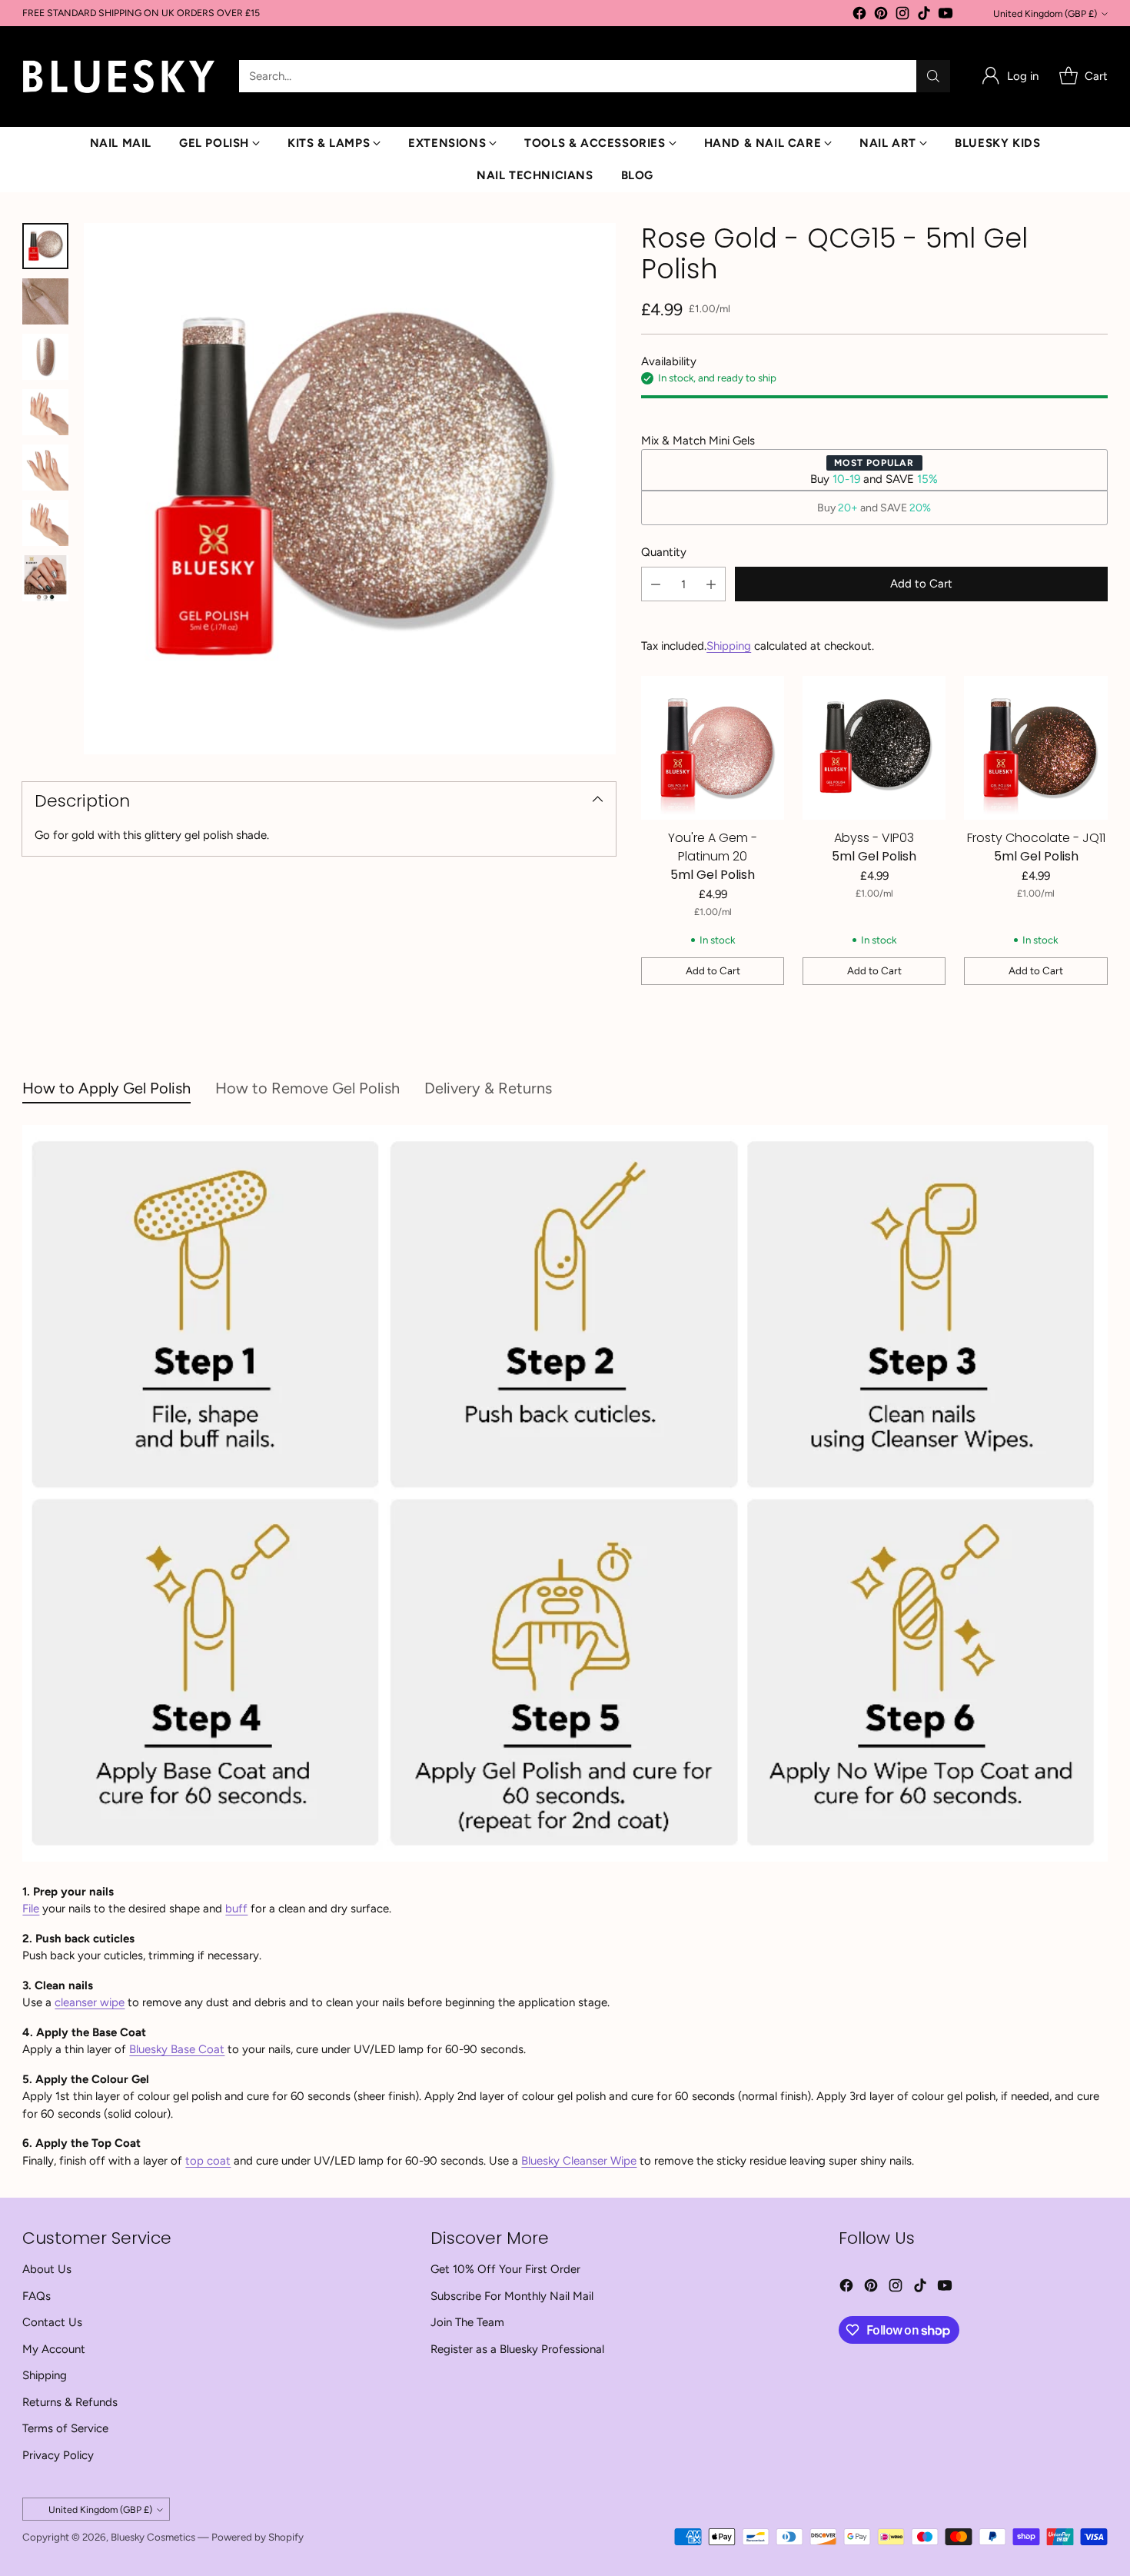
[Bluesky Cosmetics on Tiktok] (924, 16)
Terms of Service (65, 2428)
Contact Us (52, 2322)
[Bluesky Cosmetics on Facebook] (859, 16)
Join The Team (467, 2322)
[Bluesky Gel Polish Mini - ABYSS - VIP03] (874, 747)
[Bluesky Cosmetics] (118, 77)
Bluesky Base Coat (177, 2049)
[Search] (933, 76)
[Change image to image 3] (45, 357)
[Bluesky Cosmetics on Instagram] (902, 16)
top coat (208, 2161)
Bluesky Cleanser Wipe (579, 2161)
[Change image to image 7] (45, 578)
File (31, 1909)
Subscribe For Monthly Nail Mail (512, 2296)
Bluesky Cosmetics (153, 2537)
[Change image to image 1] (45, 246)
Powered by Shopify (258, 2537)
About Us (47, 2269)
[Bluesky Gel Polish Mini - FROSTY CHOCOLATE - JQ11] (1035, 747)
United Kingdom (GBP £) (1045, 13)
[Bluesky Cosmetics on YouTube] (946, 16)
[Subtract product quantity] (656, 584)
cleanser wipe (90, 2002)
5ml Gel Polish (713, 875)
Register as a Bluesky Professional (517, 2349)
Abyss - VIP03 (874, 838)
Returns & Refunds (70, 2402)
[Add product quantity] (711, 584)
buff (236, 1909)
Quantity (664, 552)
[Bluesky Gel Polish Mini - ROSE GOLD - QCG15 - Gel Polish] (350, 489)
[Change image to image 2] (45, 301)
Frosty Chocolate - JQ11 (1036, 838)
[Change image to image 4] (45, 412)
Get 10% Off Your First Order (505, 2269)
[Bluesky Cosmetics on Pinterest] (881, 16)
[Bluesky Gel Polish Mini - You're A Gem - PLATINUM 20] (713, 747)
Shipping (729, 646)
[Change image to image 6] (45, 523)
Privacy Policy (58, 2455)
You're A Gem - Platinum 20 (713, 847)
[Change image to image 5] (45, 468)
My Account (54, 2349)
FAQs (37, 2296)
